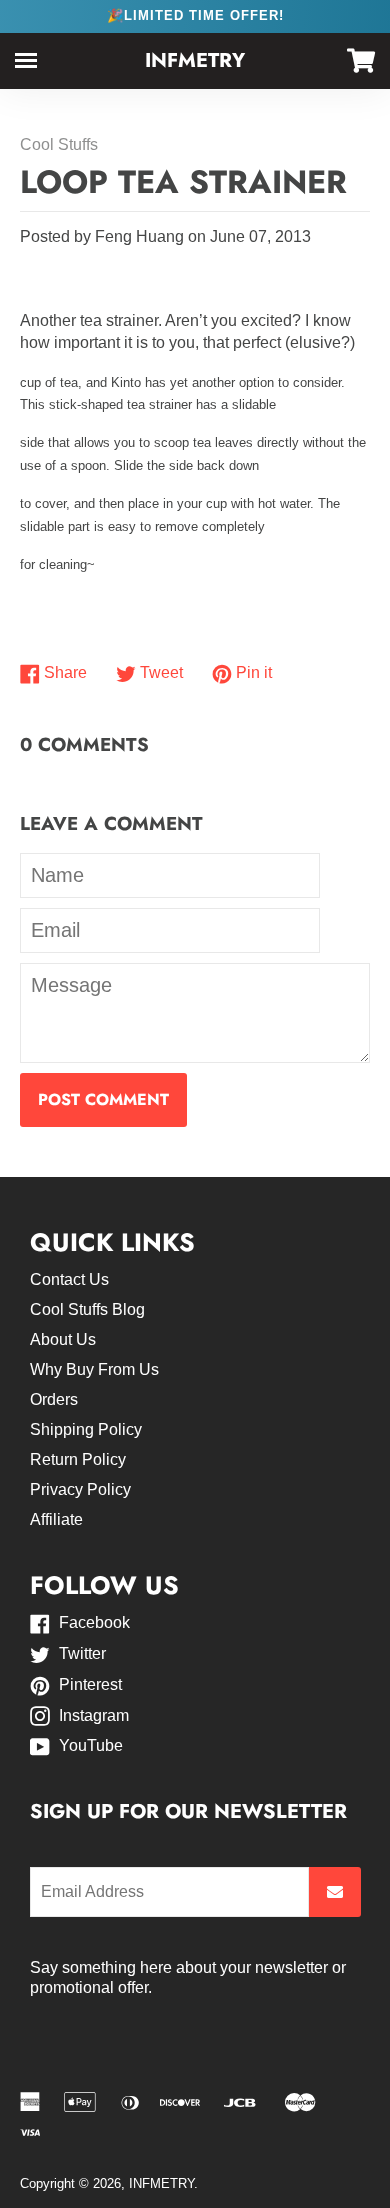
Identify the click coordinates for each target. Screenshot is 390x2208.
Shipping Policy (86, 1429)
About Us (63, 1339)
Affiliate (56, 1519)
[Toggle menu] (26, 60)
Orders (54, 1399)
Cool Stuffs (59, 144)
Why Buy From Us (94, 1369)
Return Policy (78, 1459)
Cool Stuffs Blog (87, 1309)
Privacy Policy (80, 1489)
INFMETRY (195, 60)
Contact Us (69, 1279)
